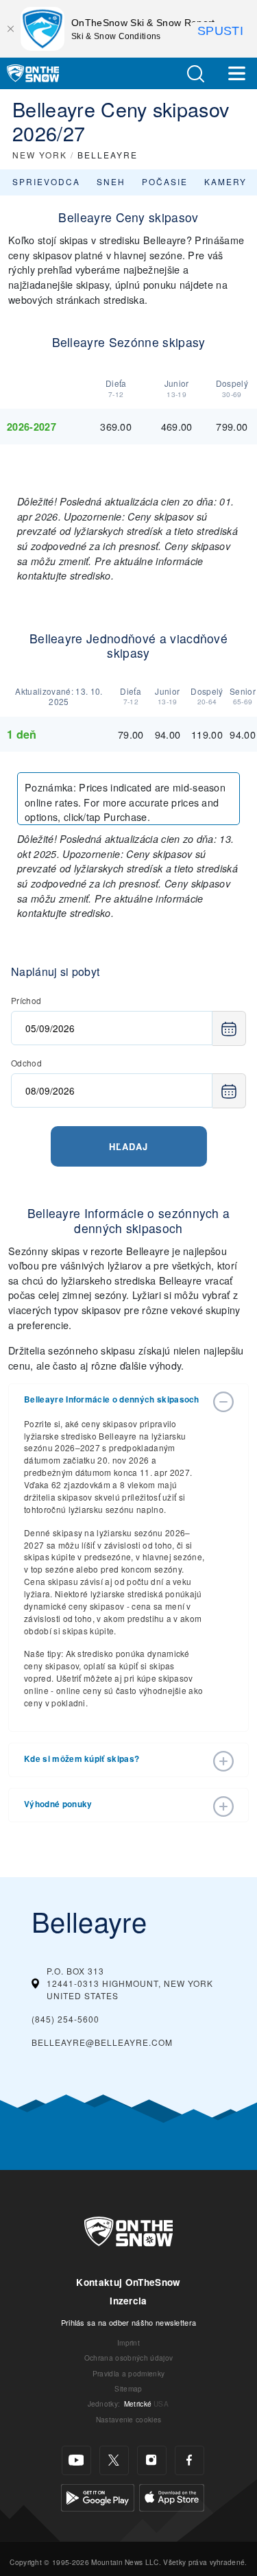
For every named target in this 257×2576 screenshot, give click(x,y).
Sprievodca (46, 181)
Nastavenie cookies (129, 2419)
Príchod (26, 1000)
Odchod (26, 1063)
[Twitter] (114, 2460)
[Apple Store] (172, 2496)
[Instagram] (152, 2460)
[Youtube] (76, 2460)
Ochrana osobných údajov (128, 2358)
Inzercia (128, 2301)
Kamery (225, 181)
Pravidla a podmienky (128, 2373)
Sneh (111, 181)
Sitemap (128, 2388)
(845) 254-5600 (65, 2019)
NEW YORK (40, 155)
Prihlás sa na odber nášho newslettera (129, 2322)
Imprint (128, 2342)
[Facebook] (189, 2460)
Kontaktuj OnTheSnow (128, 2282)
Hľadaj (128, 1146)
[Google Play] (98, 2496)
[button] (195, 74)
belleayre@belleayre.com (102, 2042)
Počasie (165, 181)
